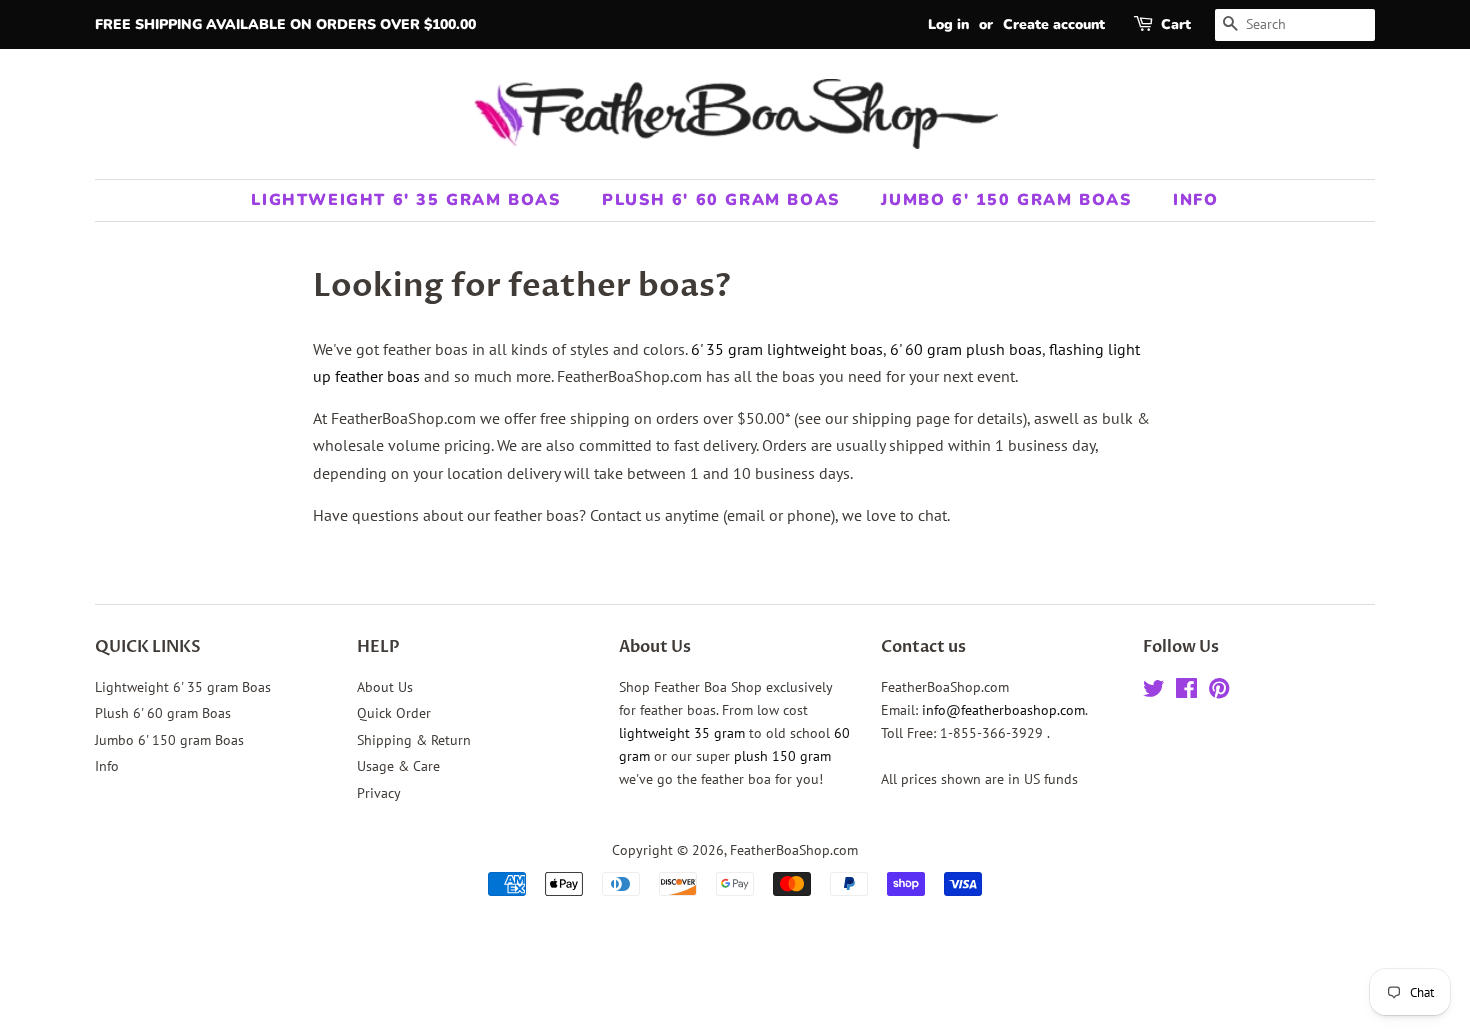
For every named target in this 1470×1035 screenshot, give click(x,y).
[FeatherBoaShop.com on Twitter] (1154, 692)
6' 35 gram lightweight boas (787, 349)
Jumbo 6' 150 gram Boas (1006, 200)
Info (1195, 200)
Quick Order (394, 713)
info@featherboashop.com (1003, 710)
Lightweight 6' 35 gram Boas (405, 200)
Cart (1176, 24)
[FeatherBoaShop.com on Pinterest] (1219, 692)
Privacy (379, 793)
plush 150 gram (782, 756)
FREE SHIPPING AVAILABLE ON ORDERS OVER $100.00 (285, 24)
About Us (385, 687)
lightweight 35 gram (682, 733)
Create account (1054, 24)
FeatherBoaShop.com (794, 850)
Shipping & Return (414, 740)
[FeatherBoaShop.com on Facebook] (1186, 692)
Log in (948, 24)
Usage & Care (398, 766)
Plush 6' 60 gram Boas (721, 200)
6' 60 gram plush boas (966, 349)
